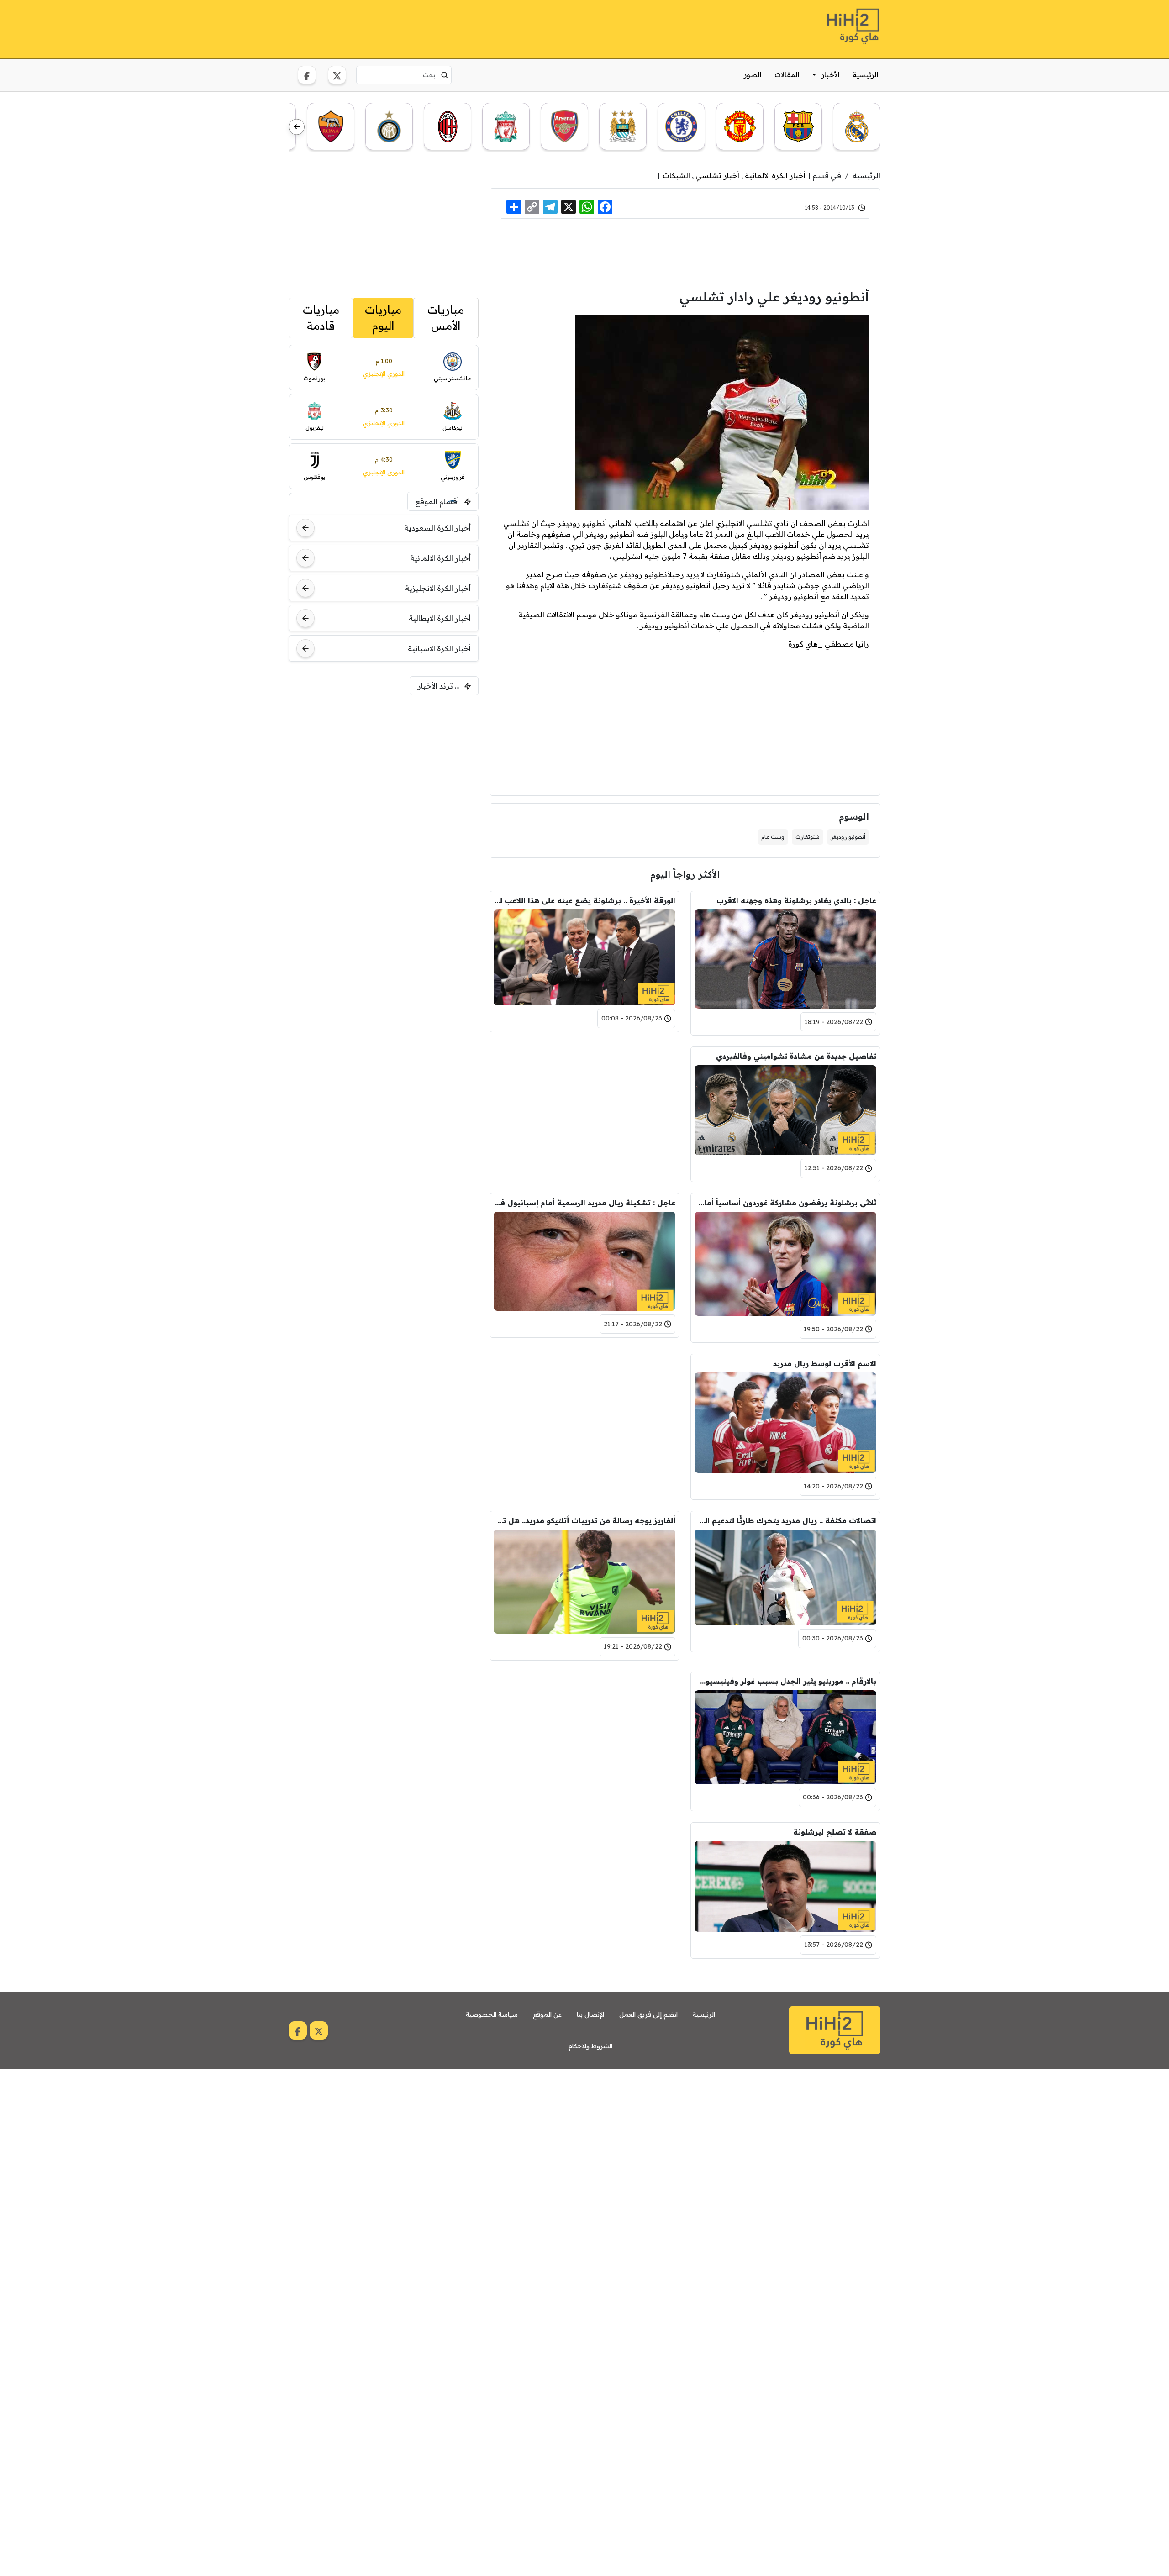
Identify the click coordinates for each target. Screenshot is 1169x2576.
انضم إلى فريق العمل (648, 2014)
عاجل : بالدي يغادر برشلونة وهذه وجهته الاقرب (796, 900)
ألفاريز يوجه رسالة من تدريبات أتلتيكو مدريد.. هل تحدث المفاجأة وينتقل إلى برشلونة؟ (584, 1520)
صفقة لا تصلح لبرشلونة (835, 1832)
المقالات (787, 75)
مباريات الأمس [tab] (446, 318)
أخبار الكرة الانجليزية (438, 588)
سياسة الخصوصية (492, 2014)
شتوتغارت (808, 837)
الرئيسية (866, 75)
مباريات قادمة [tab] (321, 318)
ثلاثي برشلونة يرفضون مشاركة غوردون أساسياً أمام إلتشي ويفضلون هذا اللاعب (785, 1203)
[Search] (445, 75)
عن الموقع (547, 2014)
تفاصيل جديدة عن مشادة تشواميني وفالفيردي (796, 1056)
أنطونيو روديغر (848, 837)
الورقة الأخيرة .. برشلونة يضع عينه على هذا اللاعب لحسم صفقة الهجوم (584, 900)
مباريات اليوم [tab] (383, 318)
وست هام (773, 837)
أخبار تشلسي (717, 175)
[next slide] (297, 127)
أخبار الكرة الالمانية (775, 175)
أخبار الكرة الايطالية (440, 618)
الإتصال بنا (590, 2014)
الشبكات (676, 175)
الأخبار (831, 75)
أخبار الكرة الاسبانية (439, 648)
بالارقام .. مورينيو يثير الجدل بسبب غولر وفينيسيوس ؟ (785, 1681)
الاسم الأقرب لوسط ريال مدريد (825, 1363)
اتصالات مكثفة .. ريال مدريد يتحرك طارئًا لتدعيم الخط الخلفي (785, 1520)
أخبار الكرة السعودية (437, 528)
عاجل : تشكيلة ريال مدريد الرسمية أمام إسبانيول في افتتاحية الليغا (584, 1203)
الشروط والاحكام (590, 2046)
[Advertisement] (455, 28)
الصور (753, 75)
